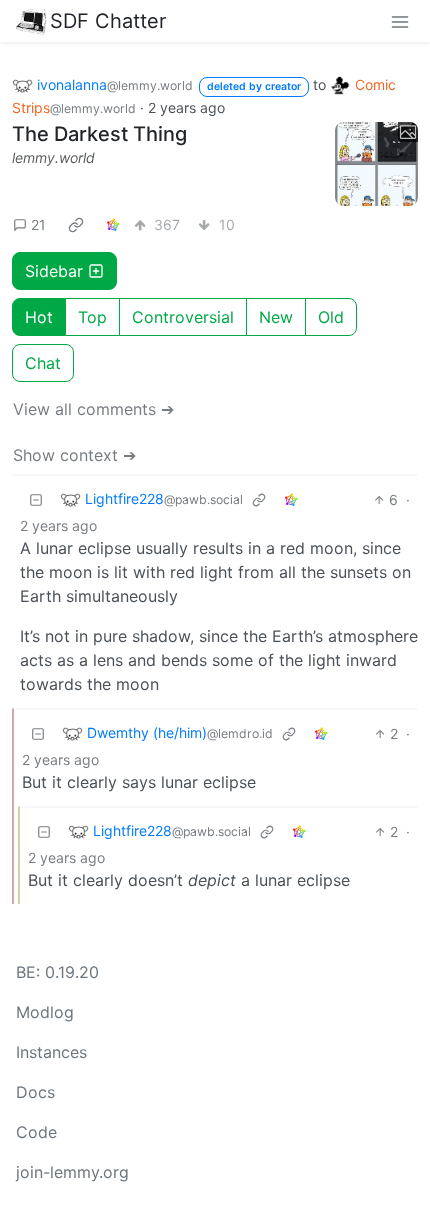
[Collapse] (36, 499)
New (276, 317)
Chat (43, 363)
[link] (76, 225)
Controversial (183, 317)
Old (331, 317)
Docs (35, 1092)
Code (36, 1132)
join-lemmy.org (72, 1172)
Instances (51, 1052)
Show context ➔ (74, 455)
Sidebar (54, 271)
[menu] (400, 21)
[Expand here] (377, 164)
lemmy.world (53, 157)
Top (92, 317)
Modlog (45, 1012)
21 (38, 224)
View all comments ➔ (93, 409)
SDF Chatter (108, 21)
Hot (39, 317)
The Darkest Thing (99, 134)
